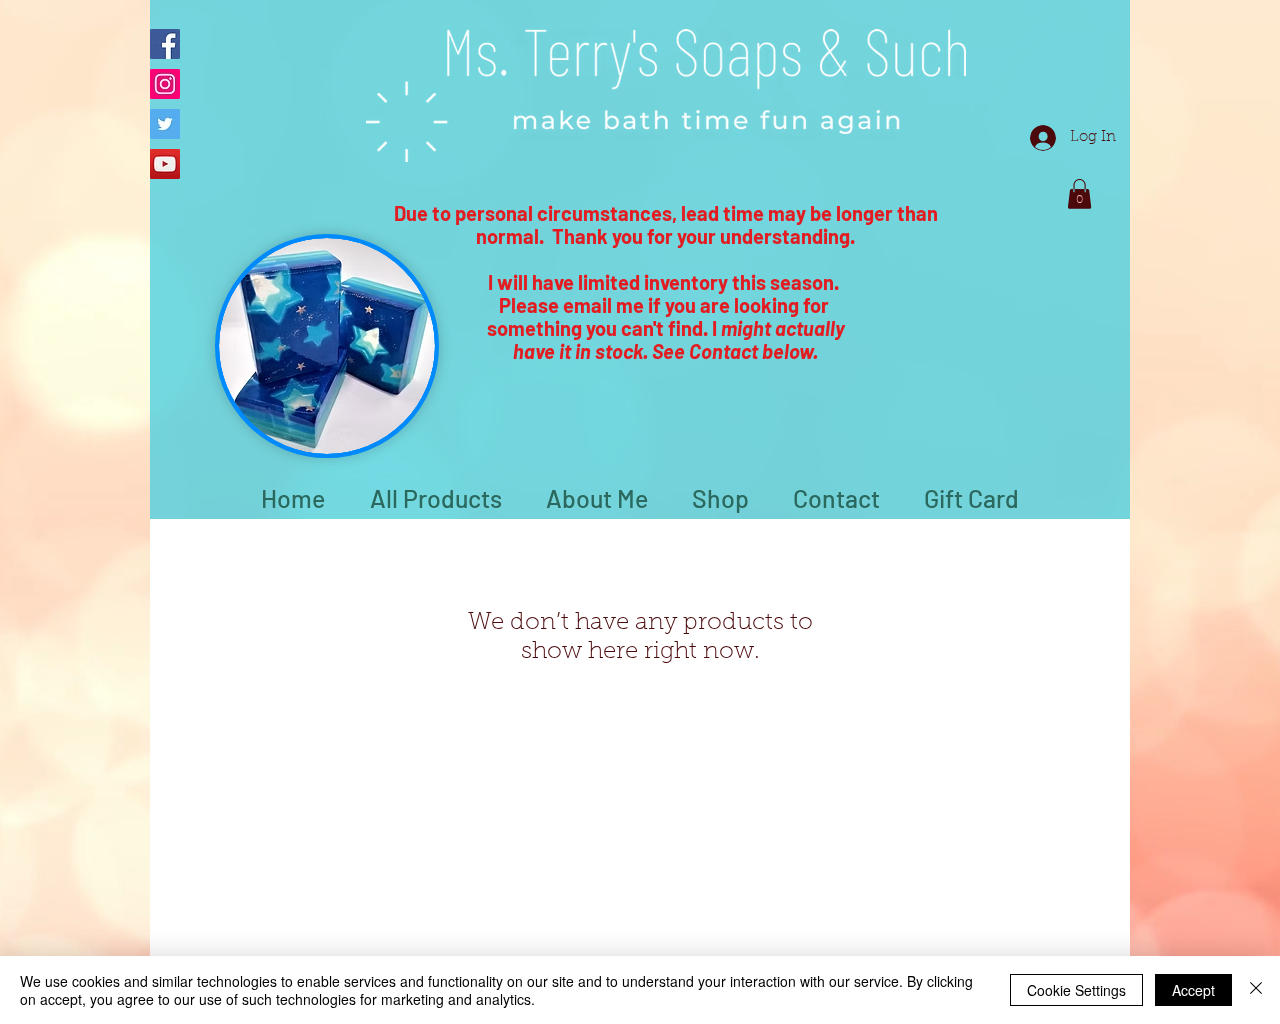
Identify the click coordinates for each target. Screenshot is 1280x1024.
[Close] (1256, 990)
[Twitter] (165, 124)
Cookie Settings (1076, 990)
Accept (1193, 990)
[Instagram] (165, 84)
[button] (1079, 194)
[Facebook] (165, 44)
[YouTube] (165, 164)
